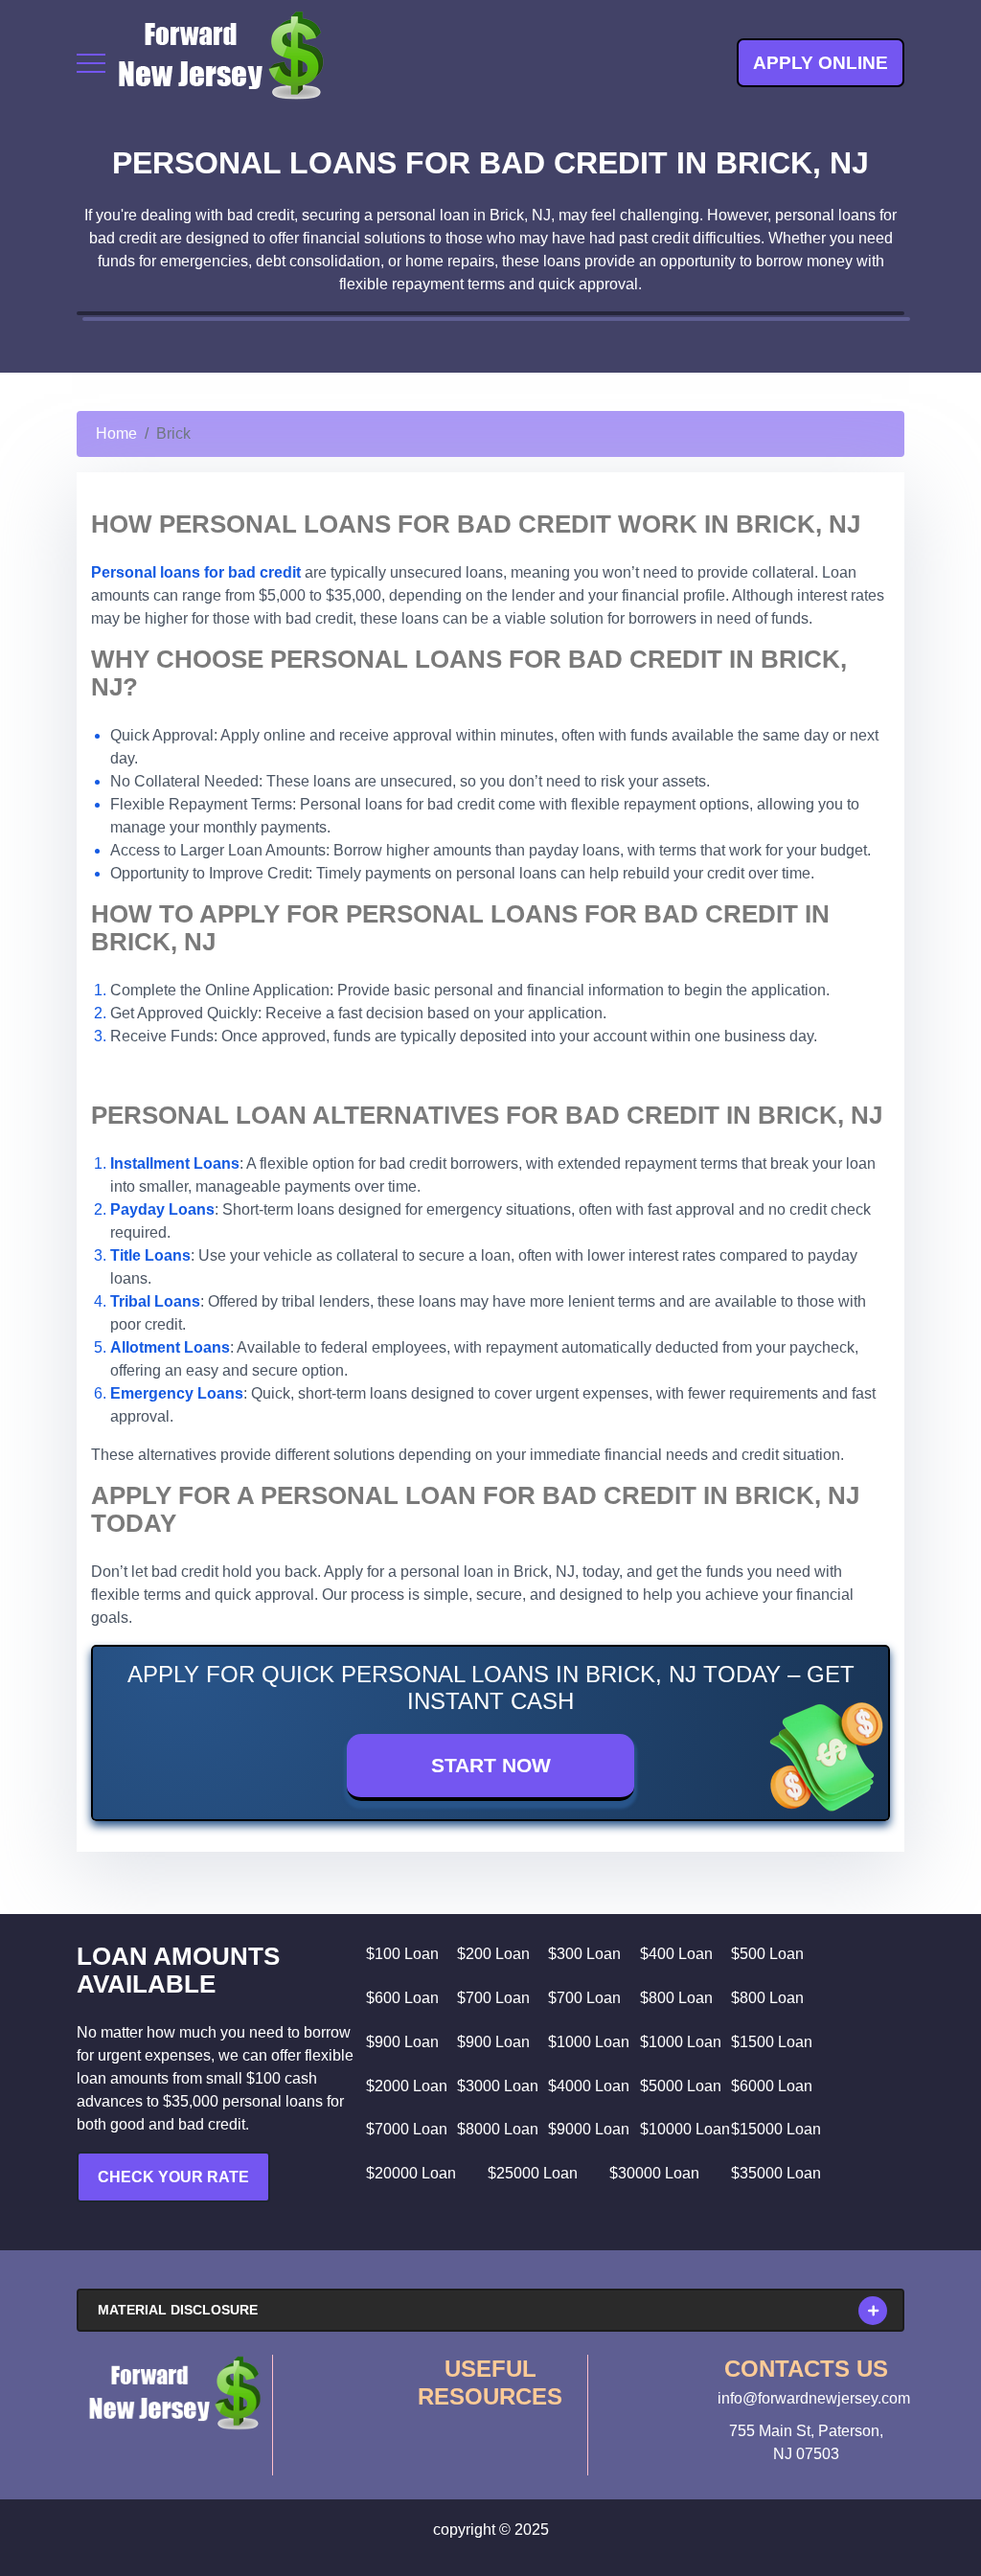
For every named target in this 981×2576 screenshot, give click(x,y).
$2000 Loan (407, 2086)
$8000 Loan (498, 2129)
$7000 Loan (407, 2129)
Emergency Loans (177, 1393)
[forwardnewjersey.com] (220, 63)
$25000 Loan (533, 2173)
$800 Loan (676, 1998)
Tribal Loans (155, 1301)
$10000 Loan (685, 2129)
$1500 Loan (772, 2042)
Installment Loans (175, 1163)
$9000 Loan (589, 2129)
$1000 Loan (589, 2042)
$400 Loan (676, 1954)
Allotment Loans (170, 1347)
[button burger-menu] (91, 63)
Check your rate (173, 2177)
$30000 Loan (654, 2173)
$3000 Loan (498, 2086)
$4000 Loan (589, 2086)
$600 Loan (402, 1998)
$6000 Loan (772, 2086)
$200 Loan (493, 1954)
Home (116, 433)
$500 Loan (767, 1954)
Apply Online (821, 63)
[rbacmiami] (174, 2393)
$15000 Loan (776, 2129)
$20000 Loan (411, 2173)
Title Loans (150, 1255)
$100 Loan (402, 1954)
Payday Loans (162, 1209)
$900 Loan (402, 2042)
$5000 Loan (681, 2086)
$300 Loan (584, 1954)
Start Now (491, 1765)
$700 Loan (493, 1998)
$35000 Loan (776, 2173)
